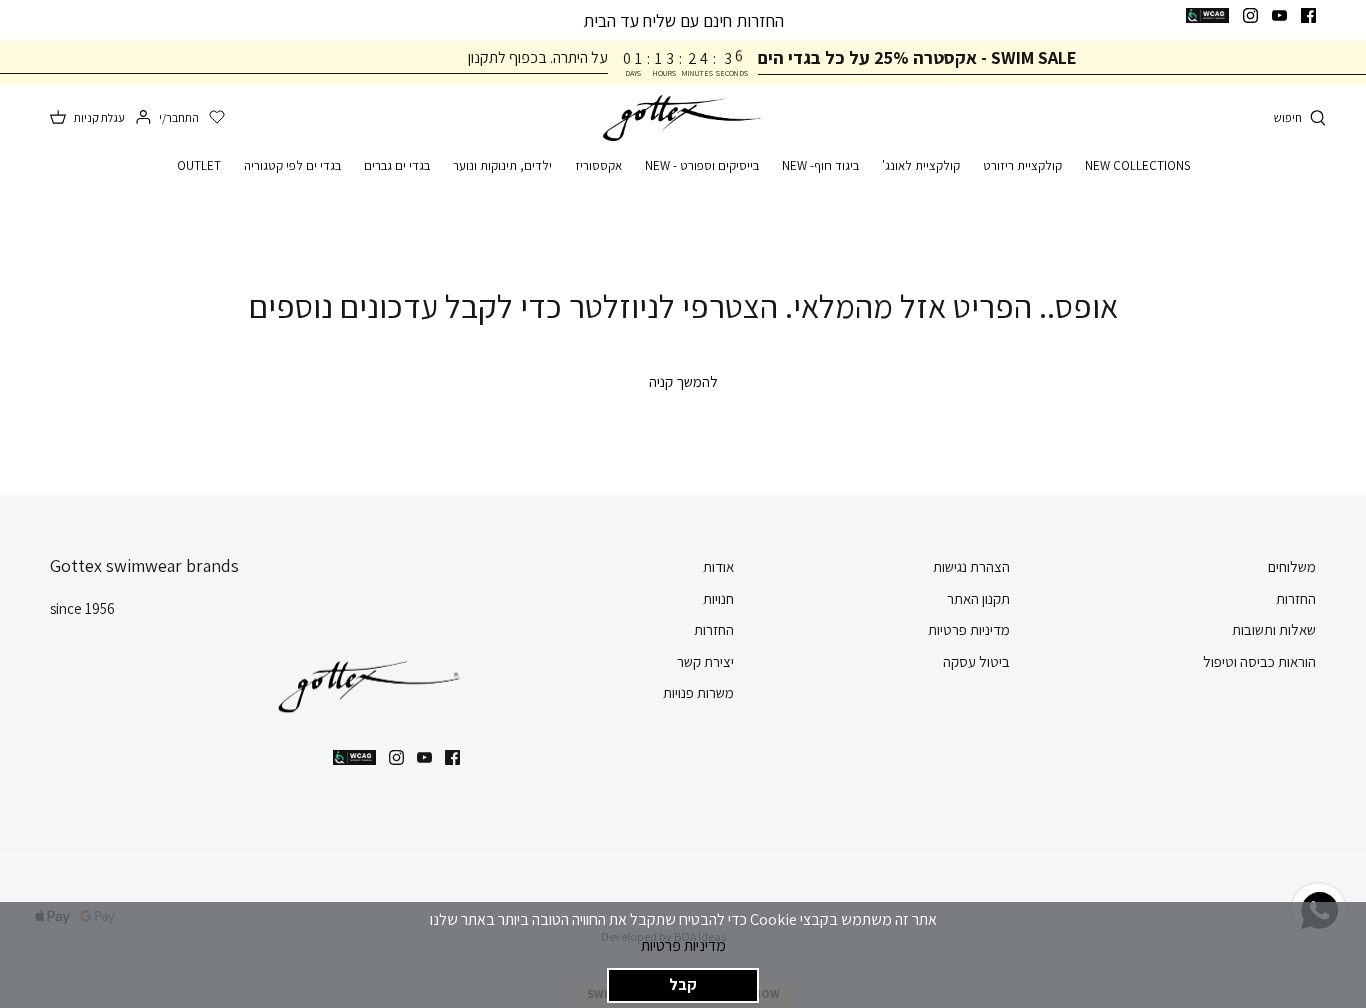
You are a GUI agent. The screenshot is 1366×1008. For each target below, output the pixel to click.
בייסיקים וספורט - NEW (702, 165)
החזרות (1296, 598)
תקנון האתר (978, 598)
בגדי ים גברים (397, 165)
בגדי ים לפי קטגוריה (292, 165)
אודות (718, 566)
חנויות (718, 598)
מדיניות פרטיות (683, 945)
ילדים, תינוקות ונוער (502, 165)
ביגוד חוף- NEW (820, 165)
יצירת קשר (705, 661)
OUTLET (199, 165)
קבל (683, 984)
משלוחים (1292, 566)
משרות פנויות (698, 692)
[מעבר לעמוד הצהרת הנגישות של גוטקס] (1207, 15)
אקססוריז (598, 165)
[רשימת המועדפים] (217, 118)
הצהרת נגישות (971, 566)
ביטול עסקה (976, 661)
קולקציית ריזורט (1022, 165)
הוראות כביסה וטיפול (1259, 661)
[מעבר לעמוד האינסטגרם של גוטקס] (1250, 15)
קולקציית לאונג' (921, 165)
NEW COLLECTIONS (1137, 165)
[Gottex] (683, 118)
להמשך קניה (683, 381)
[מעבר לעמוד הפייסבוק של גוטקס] (1308, 15)
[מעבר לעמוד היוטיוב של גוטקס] (1279, 15)
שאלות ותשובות (1274, 629)
